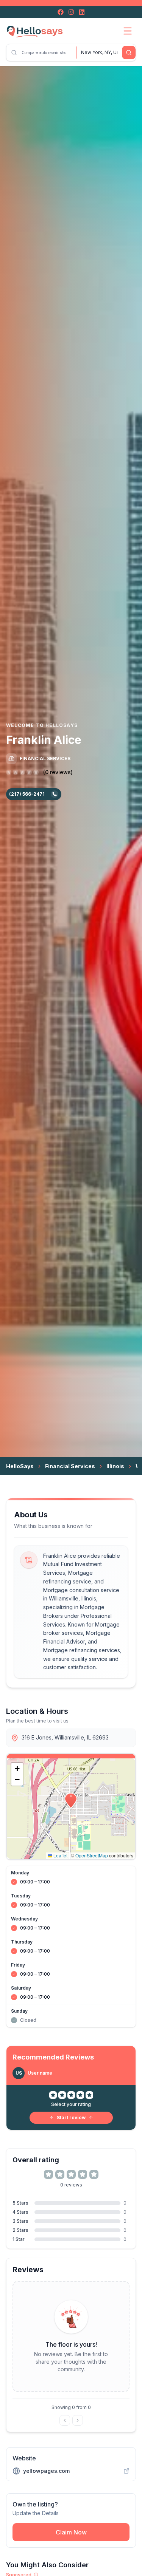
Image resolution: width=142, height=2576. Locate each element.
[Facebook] (61, 12)
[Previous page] (65, 2420)
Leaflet (60, 1855)
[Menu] (128, 31)
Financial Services (70, 1466)
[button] (71, 1801)
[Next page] (78, 2420)
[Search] (129, 53)
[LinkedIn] (82, 12)
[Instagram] (71, 12)
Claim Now (71, 2532)
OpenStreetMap (92, 1855)
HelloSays (20, 1466)
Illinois (115, 1466)
